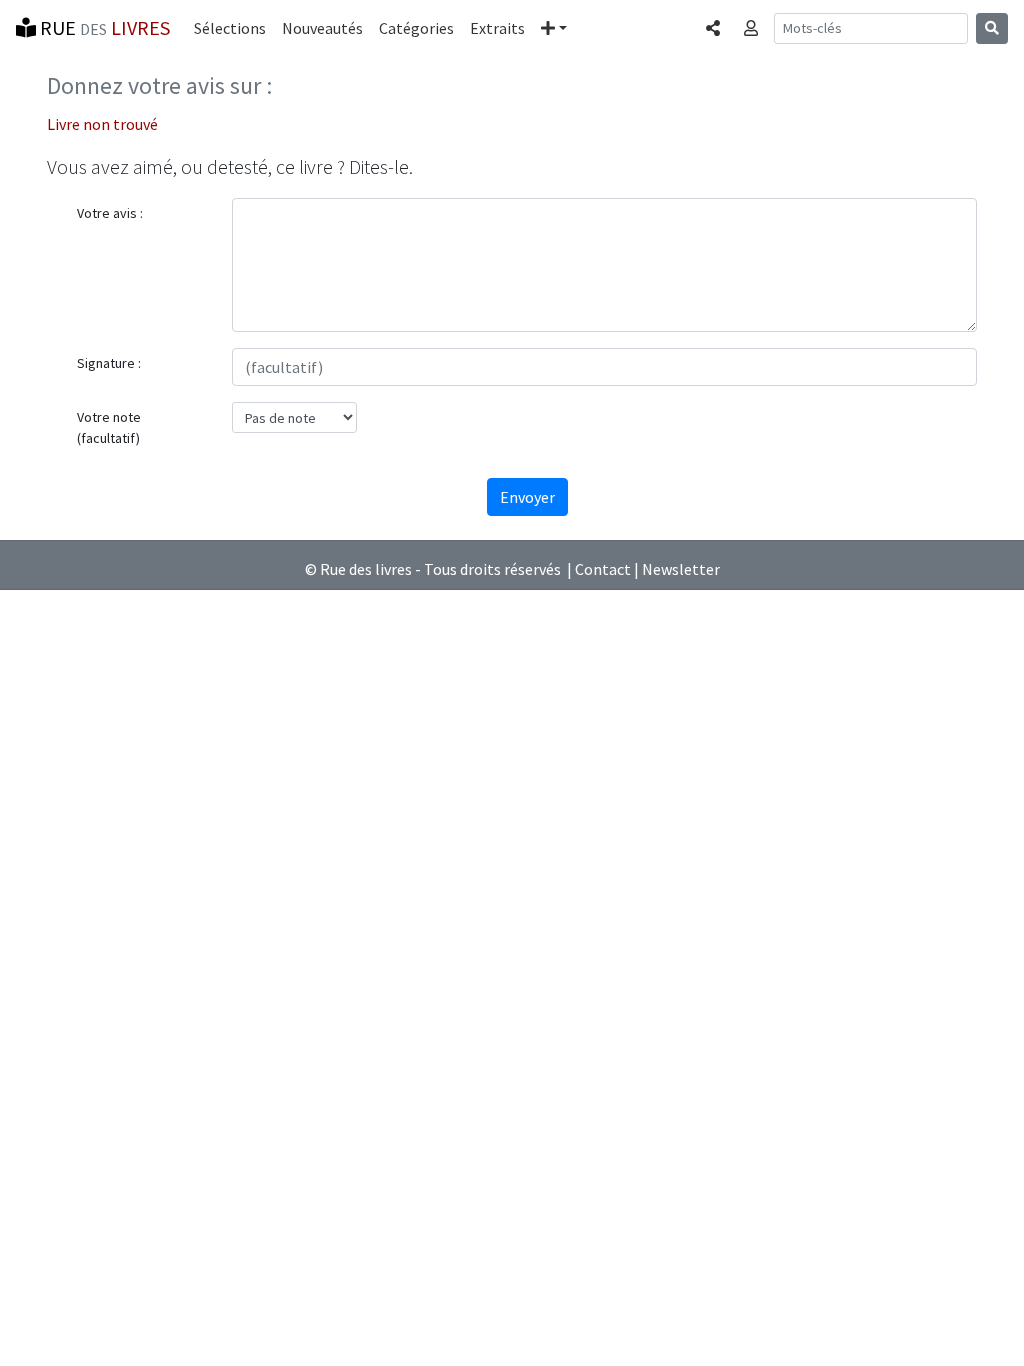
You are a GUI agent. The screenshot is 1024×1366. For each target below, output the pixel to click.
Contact (603, 569)
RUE (103, 27)
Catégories (416, 28)
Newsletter (681, 569)
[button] (554, 28)
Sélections (230, 28)
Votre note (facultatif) (109, 427)
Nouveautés (322, 28)
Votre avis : (110, 213)
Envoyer (527, 497)
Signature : (109, 363)
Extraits (497, 28)
